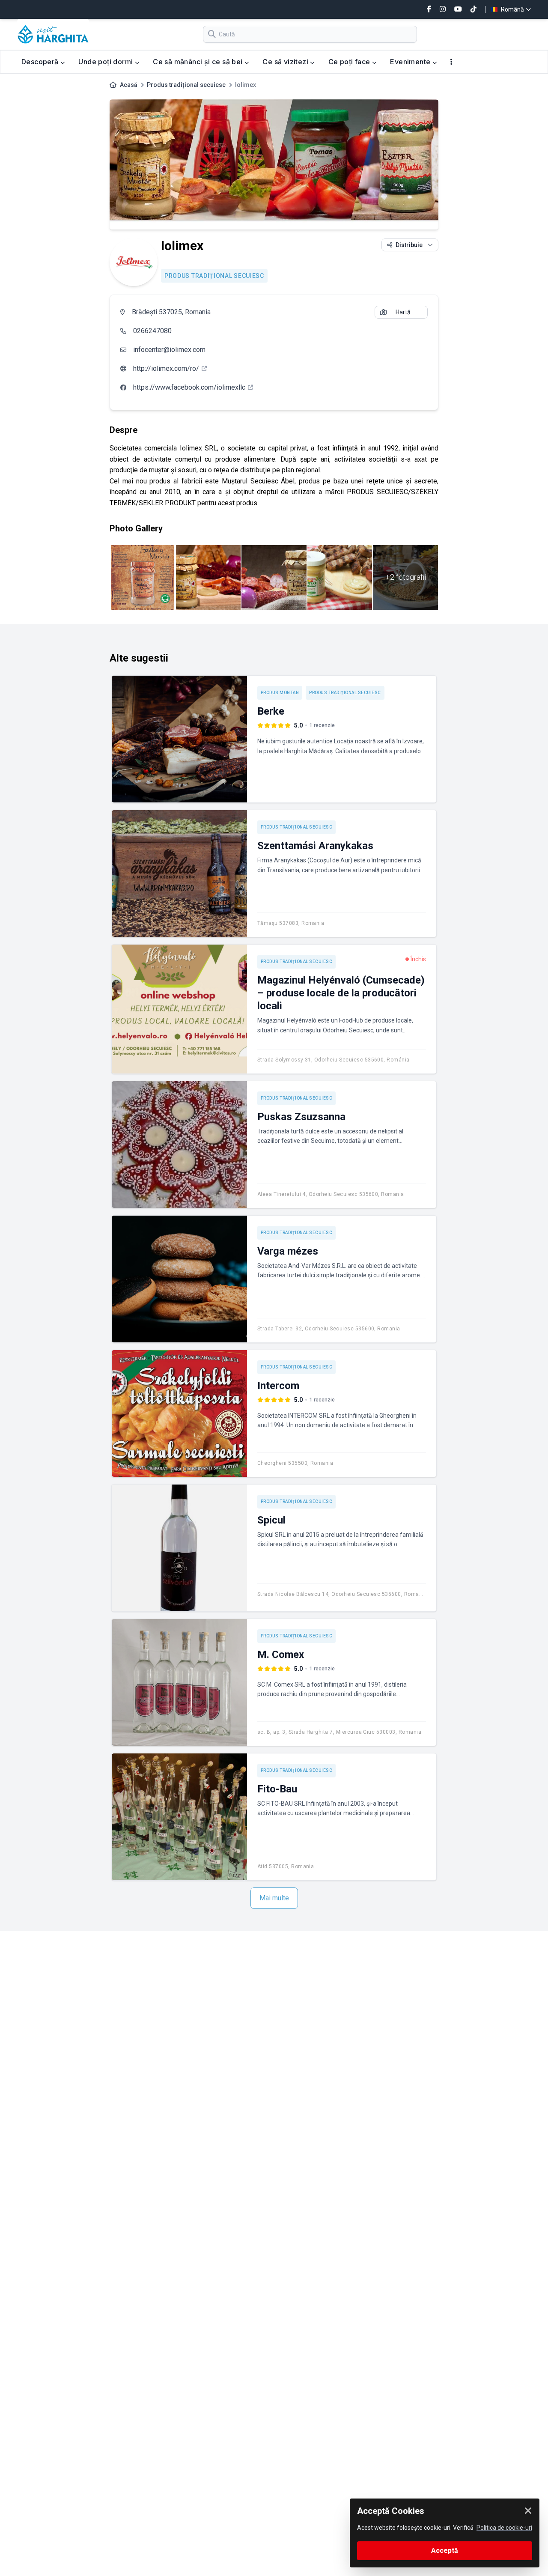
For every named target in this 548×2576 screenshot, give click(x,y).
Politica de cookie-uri (504, 2528)
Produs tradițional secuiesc (186, 85)
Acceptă (445, 2551)
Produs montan (280, 693)
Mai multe (274, 1898)
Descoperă (41, 62)
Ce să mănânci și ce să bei (199, 62)
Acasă (129, 85)
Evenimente (411, 62)
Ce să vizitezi (286, 62)
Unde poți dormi (106, 62)
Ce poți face (350, 62)
